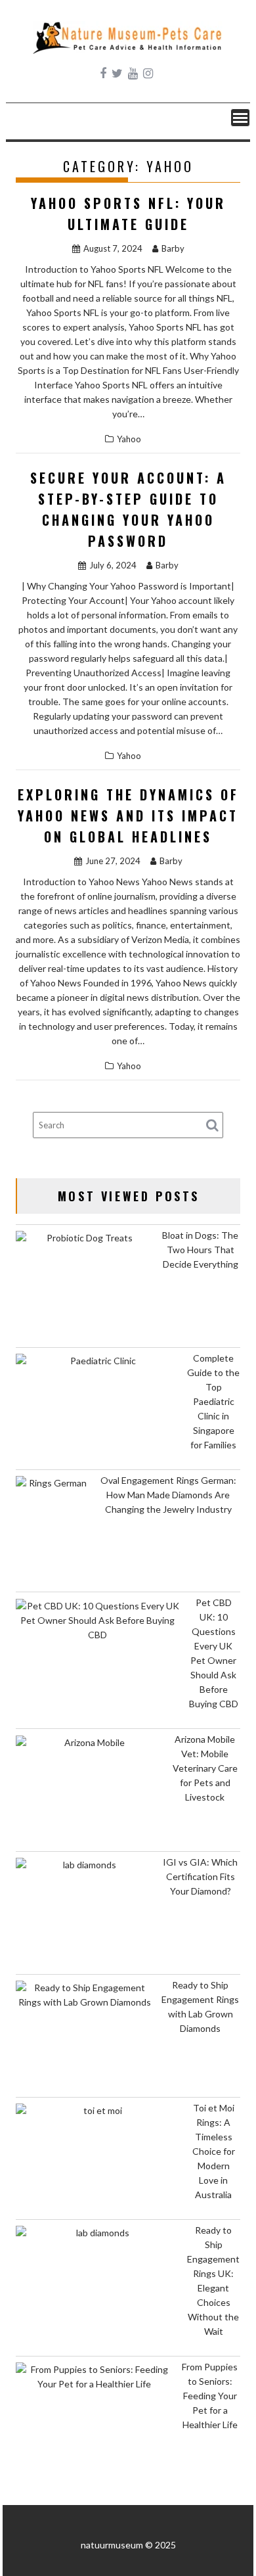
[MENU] (240, 118)
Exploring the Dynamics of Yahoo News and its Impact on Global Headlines (128, 816)
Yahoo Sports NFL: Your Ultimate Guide (128, 214)
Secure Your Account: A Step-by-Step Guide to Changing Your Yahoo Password (128, 509)
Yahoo (129, 439)
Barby (173, 248)
